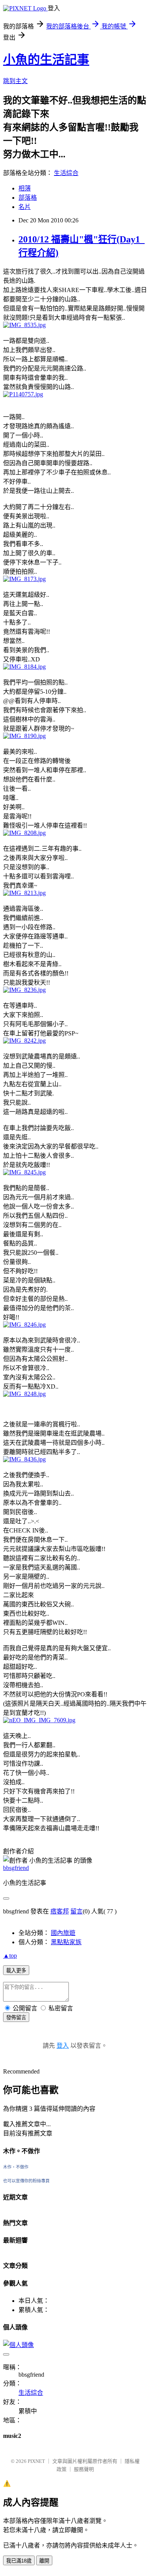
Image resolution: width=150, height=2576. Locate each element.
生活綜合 (66, 173)
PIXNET (36, 2461)
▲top (10, 1956)
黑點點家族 (66, 1942)
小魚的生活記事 (46, 60)
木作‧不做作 (16, 2167)
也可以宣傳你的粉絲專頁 (26, 2181)
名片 (25, 207)
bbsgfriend (16, 1868)
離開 (44, 2561)
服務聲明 (84, 2469)
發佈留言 (16, 2018)
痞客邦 (60, 1911)
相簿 (25, 188)
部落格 (28, 198)
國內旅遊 (63, 1933)
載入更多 (16, 1971)
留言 (77, 1911)
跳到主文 (15, 81)
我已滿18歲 (19, 2561)
